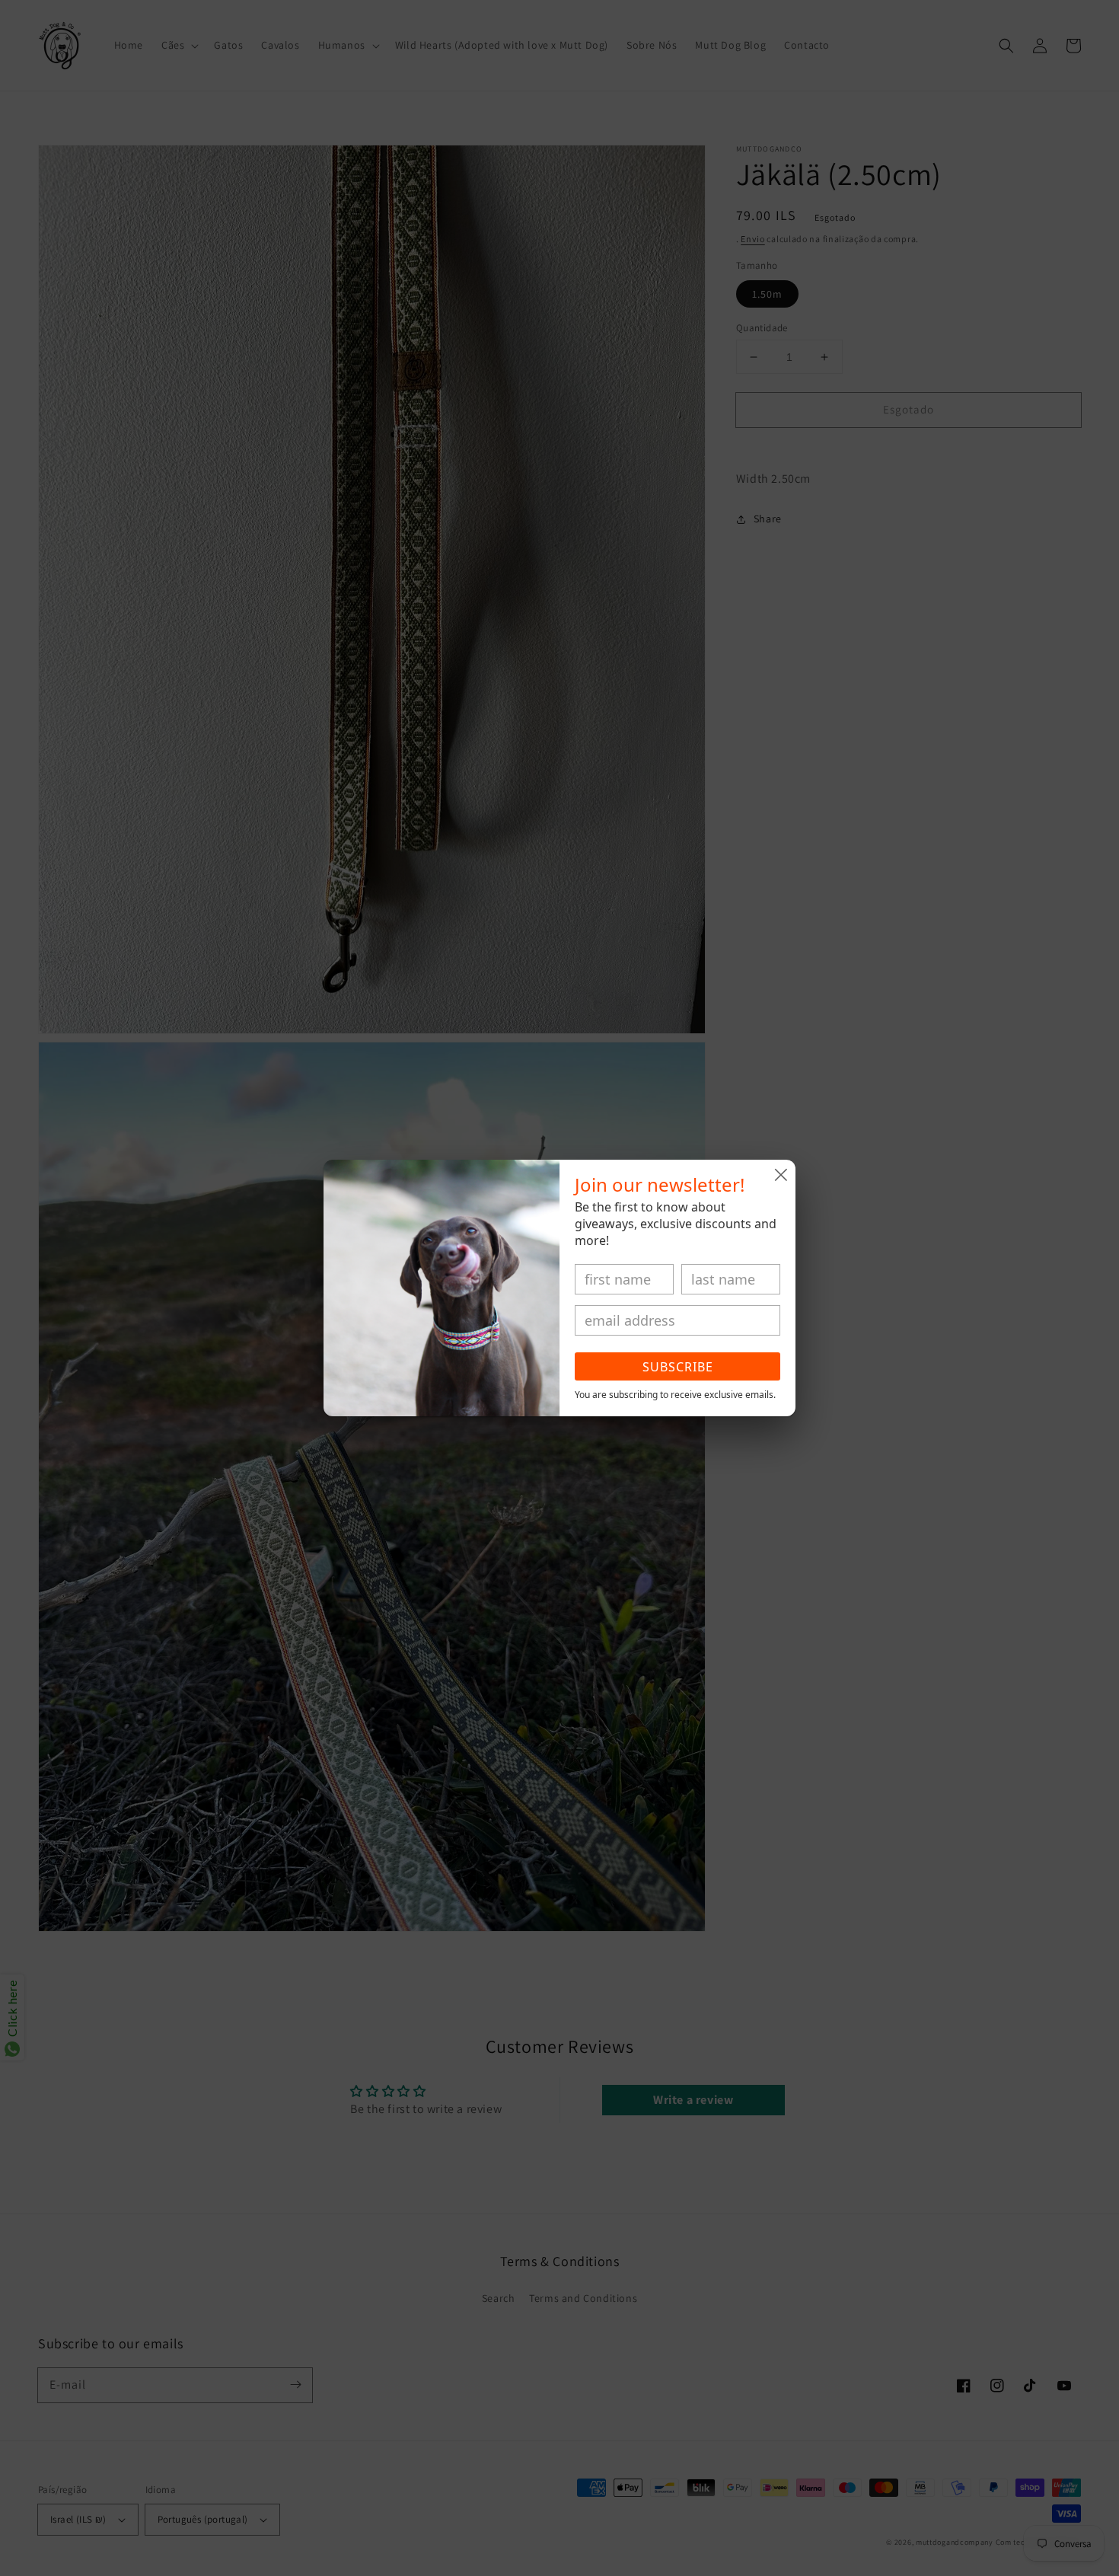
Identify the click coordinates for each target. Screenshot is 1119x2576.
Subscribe (678, 1367)
